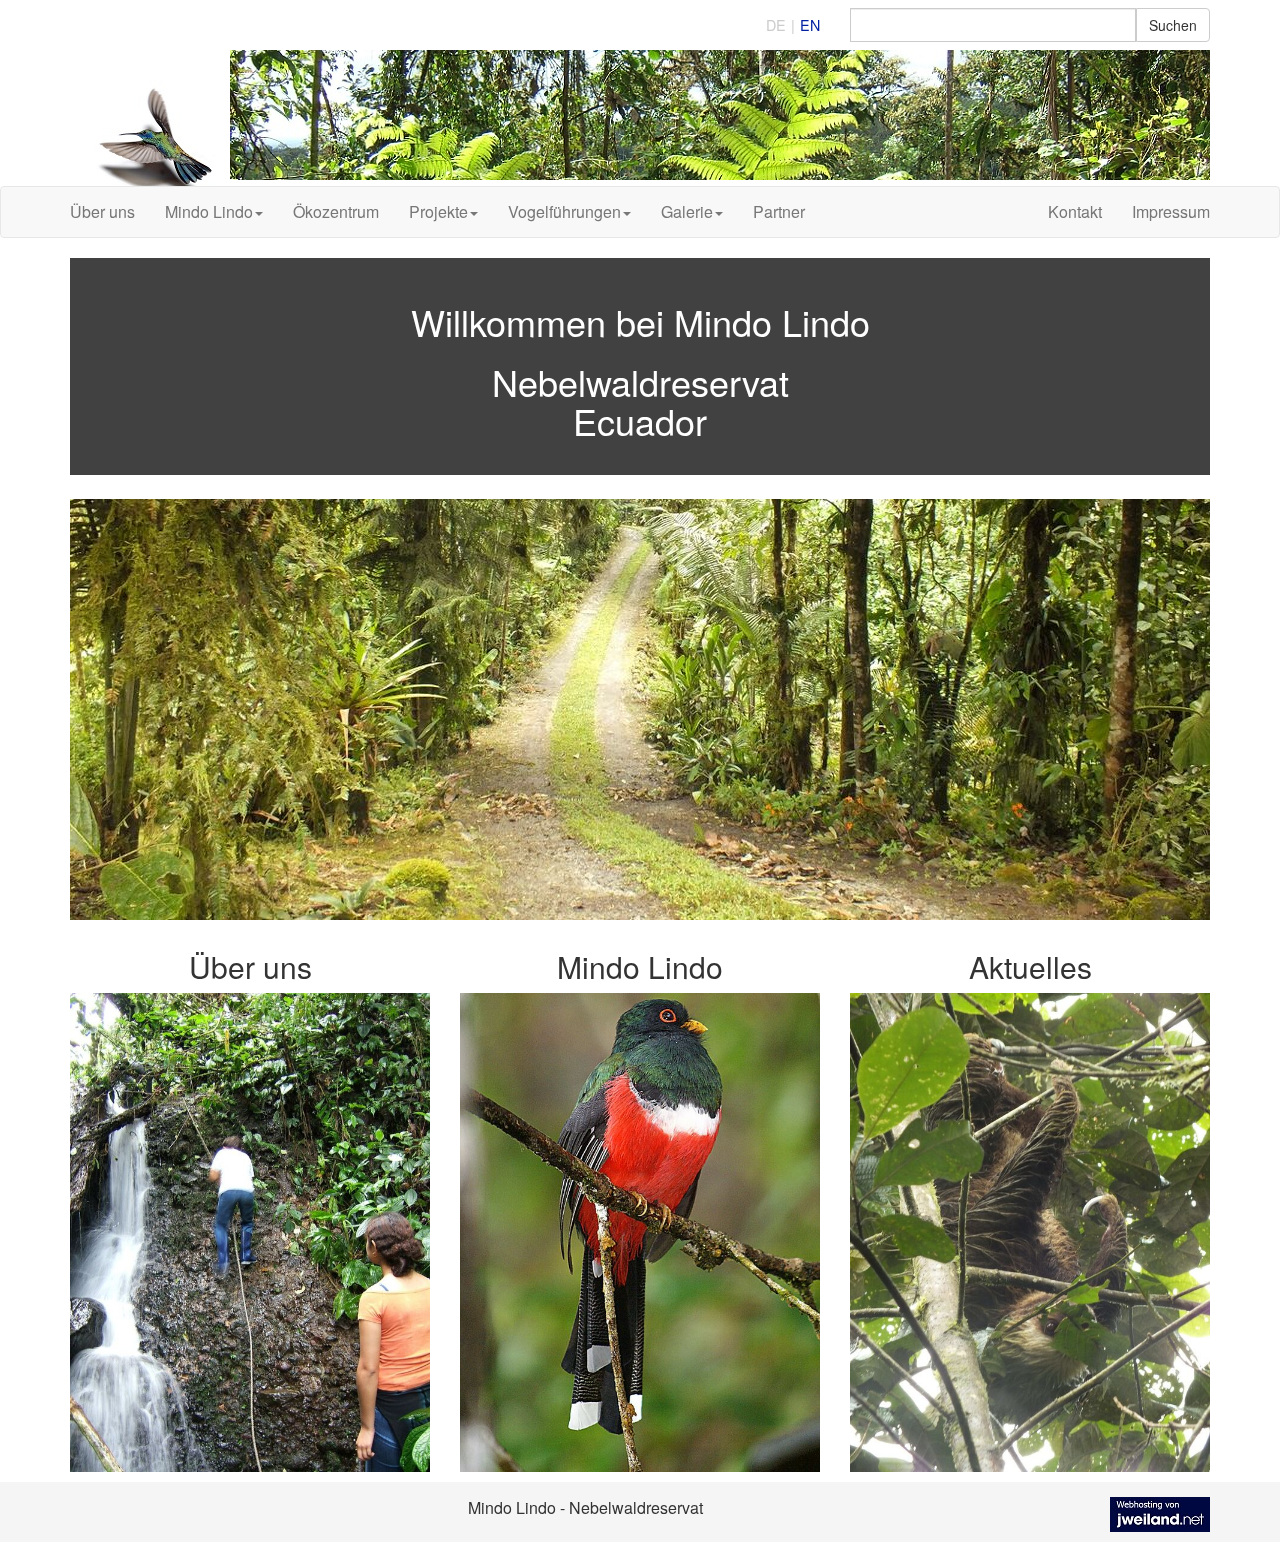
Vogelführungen (564, 211)
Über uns (102, 211)
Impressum (1171, 211)
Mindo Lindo (209, 211)
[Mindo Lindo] (640, 118)
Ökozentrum (336, 211)
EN (810, 24)
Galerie (687, 211)
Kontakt (1075, 211)
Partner (779, 211)
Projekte (438, 211)
